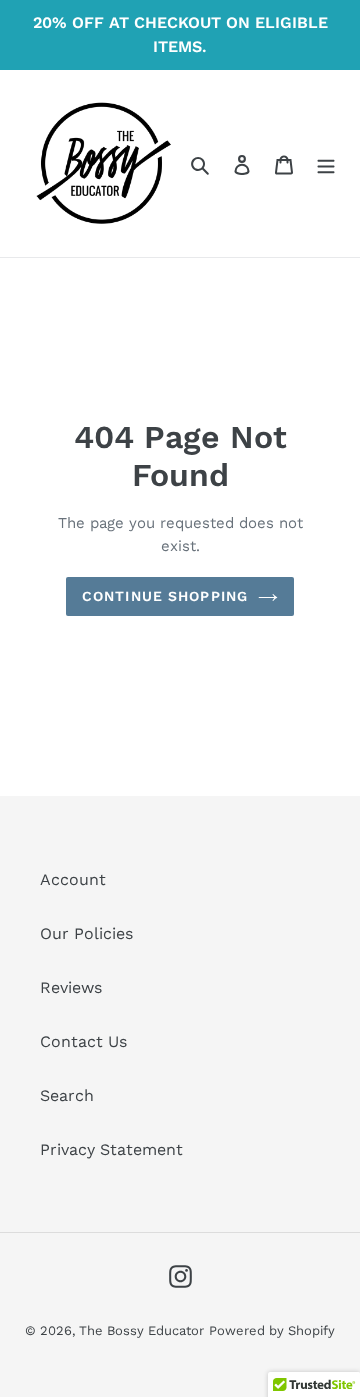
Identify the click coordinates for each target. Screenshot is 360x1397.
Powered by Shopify (272, 1330)
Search (67, 1095)
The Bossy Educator (141, 1330)
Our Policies (86, 933)
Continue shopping (165, 596)
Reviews (71, 987)
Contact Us (83, 1041)
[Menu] (326, 164)
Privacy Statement (111, 1149)
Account (73, 879)
